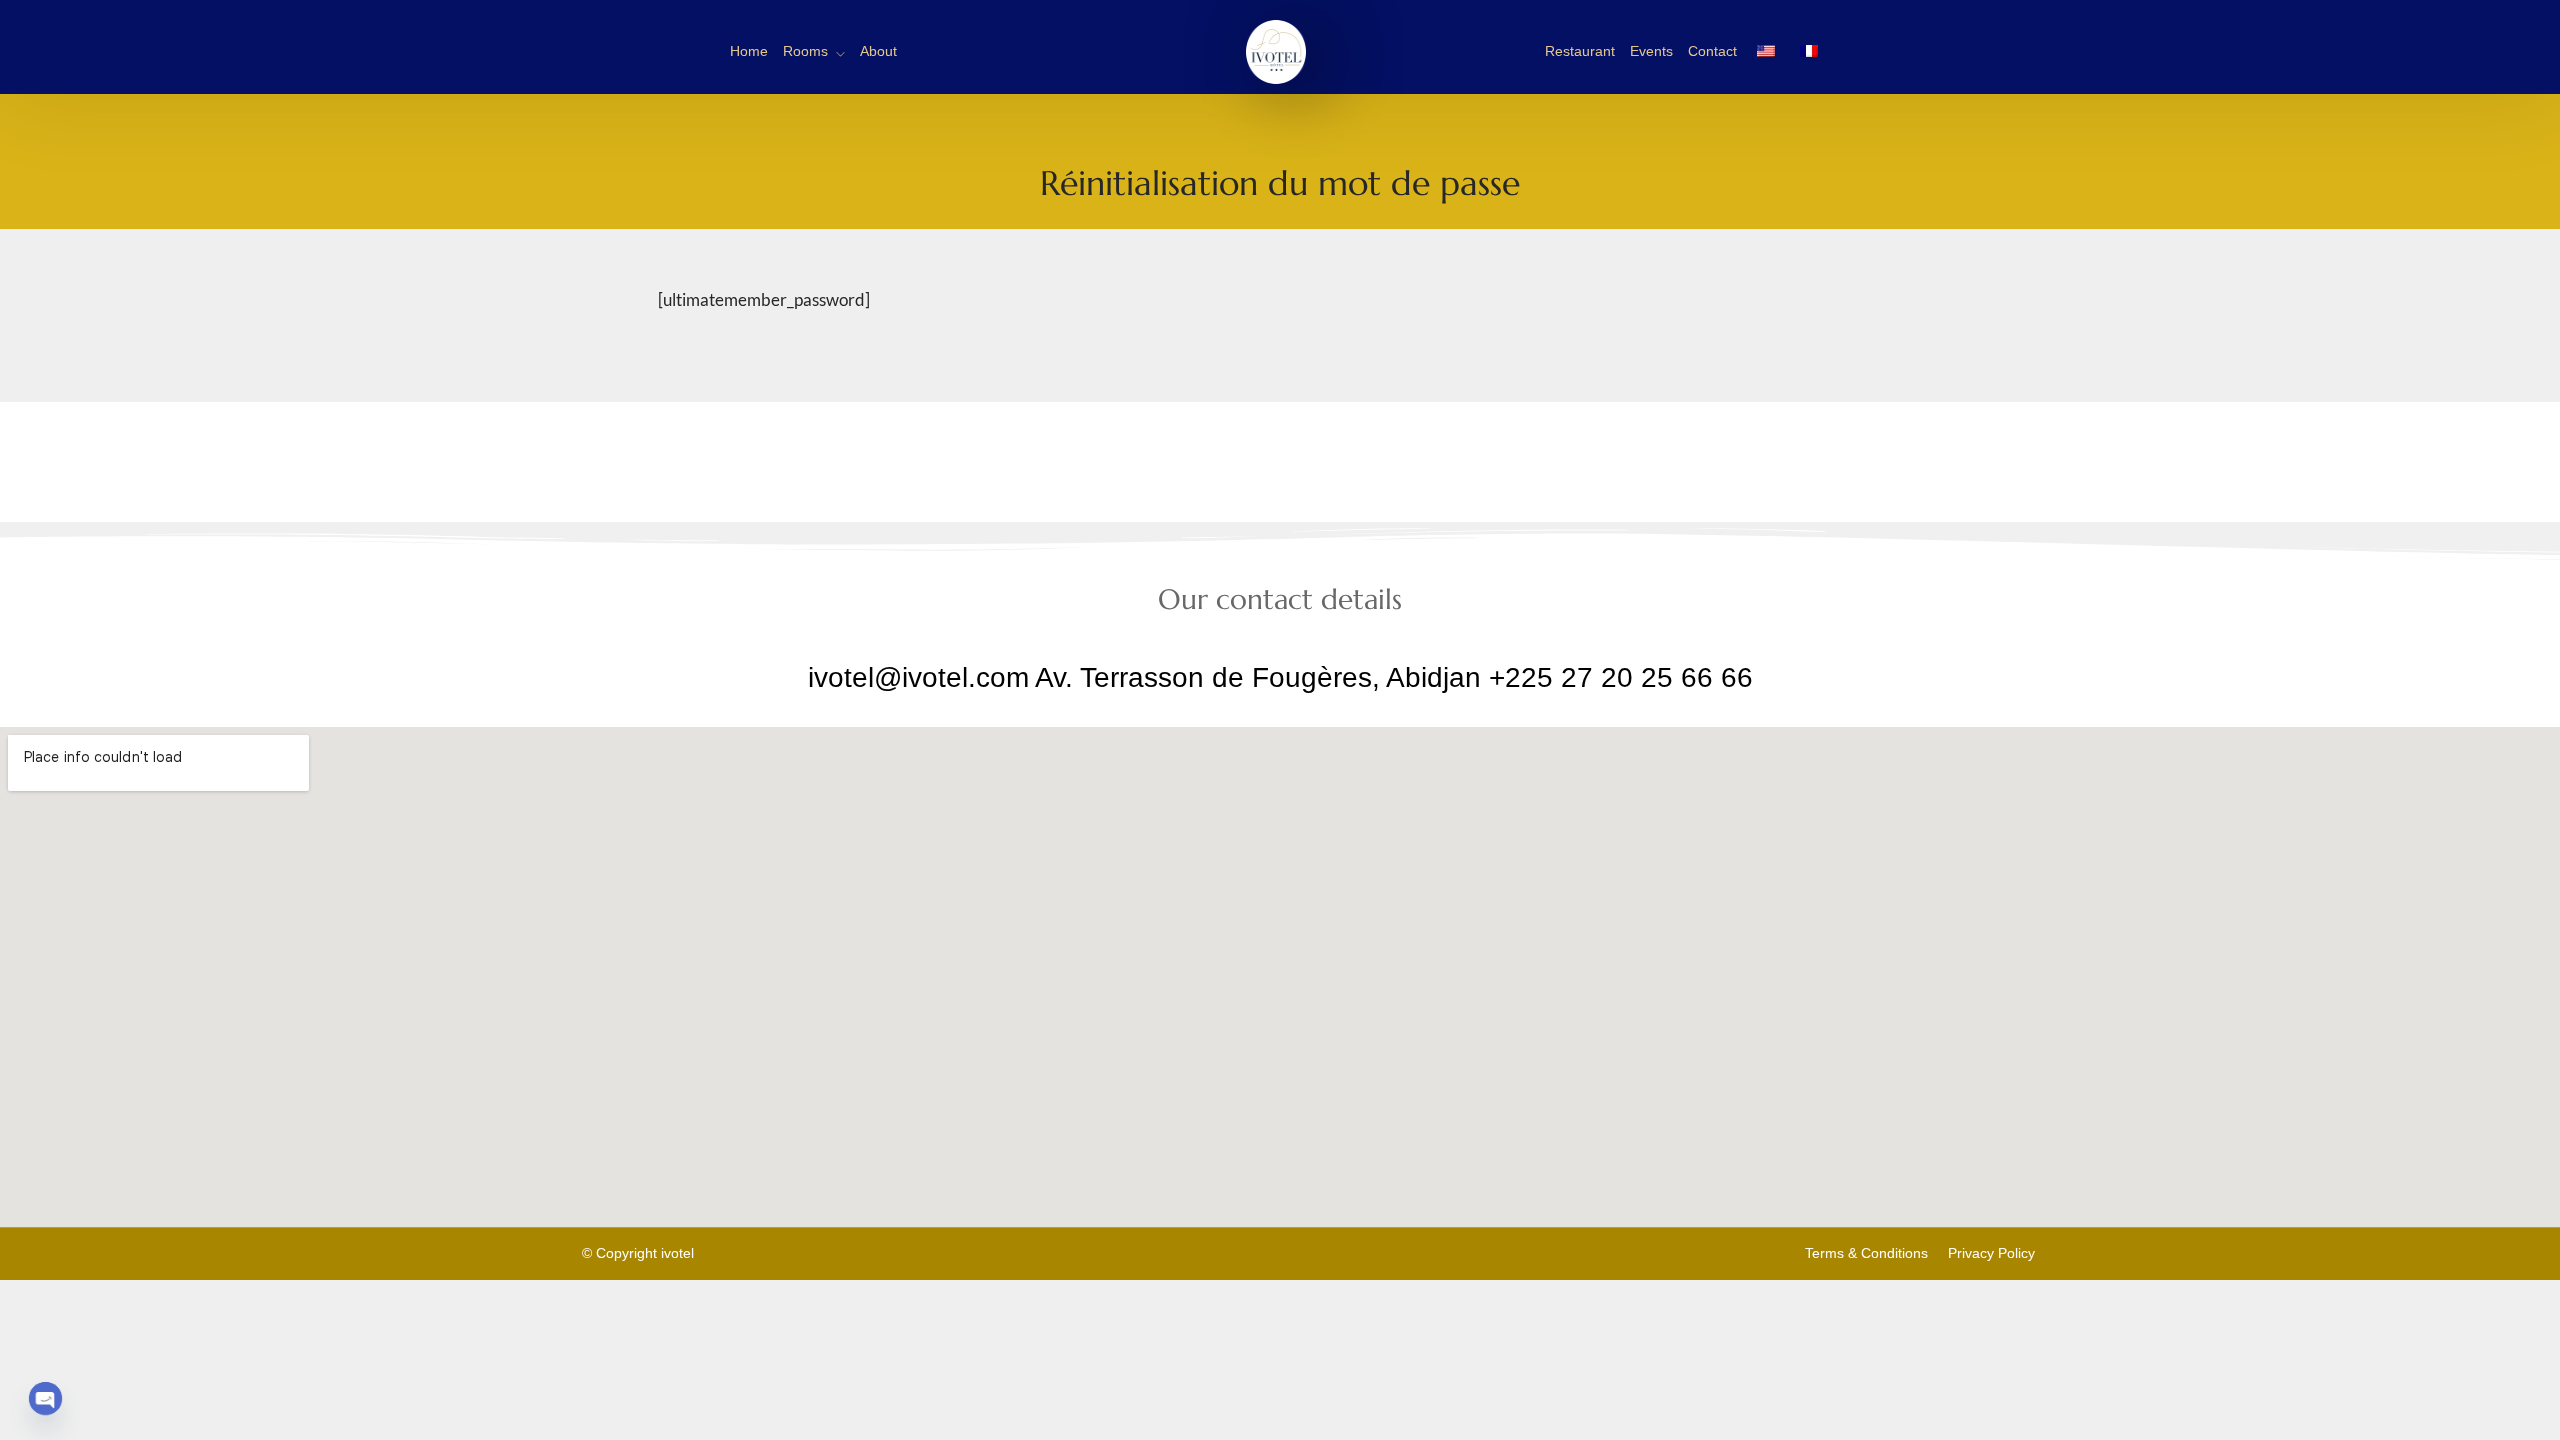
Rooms (805, 51)
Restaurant (1580, 51)
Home (749, 51)
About (878, 51)
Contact (1712, 51)
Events (1651, 51)
